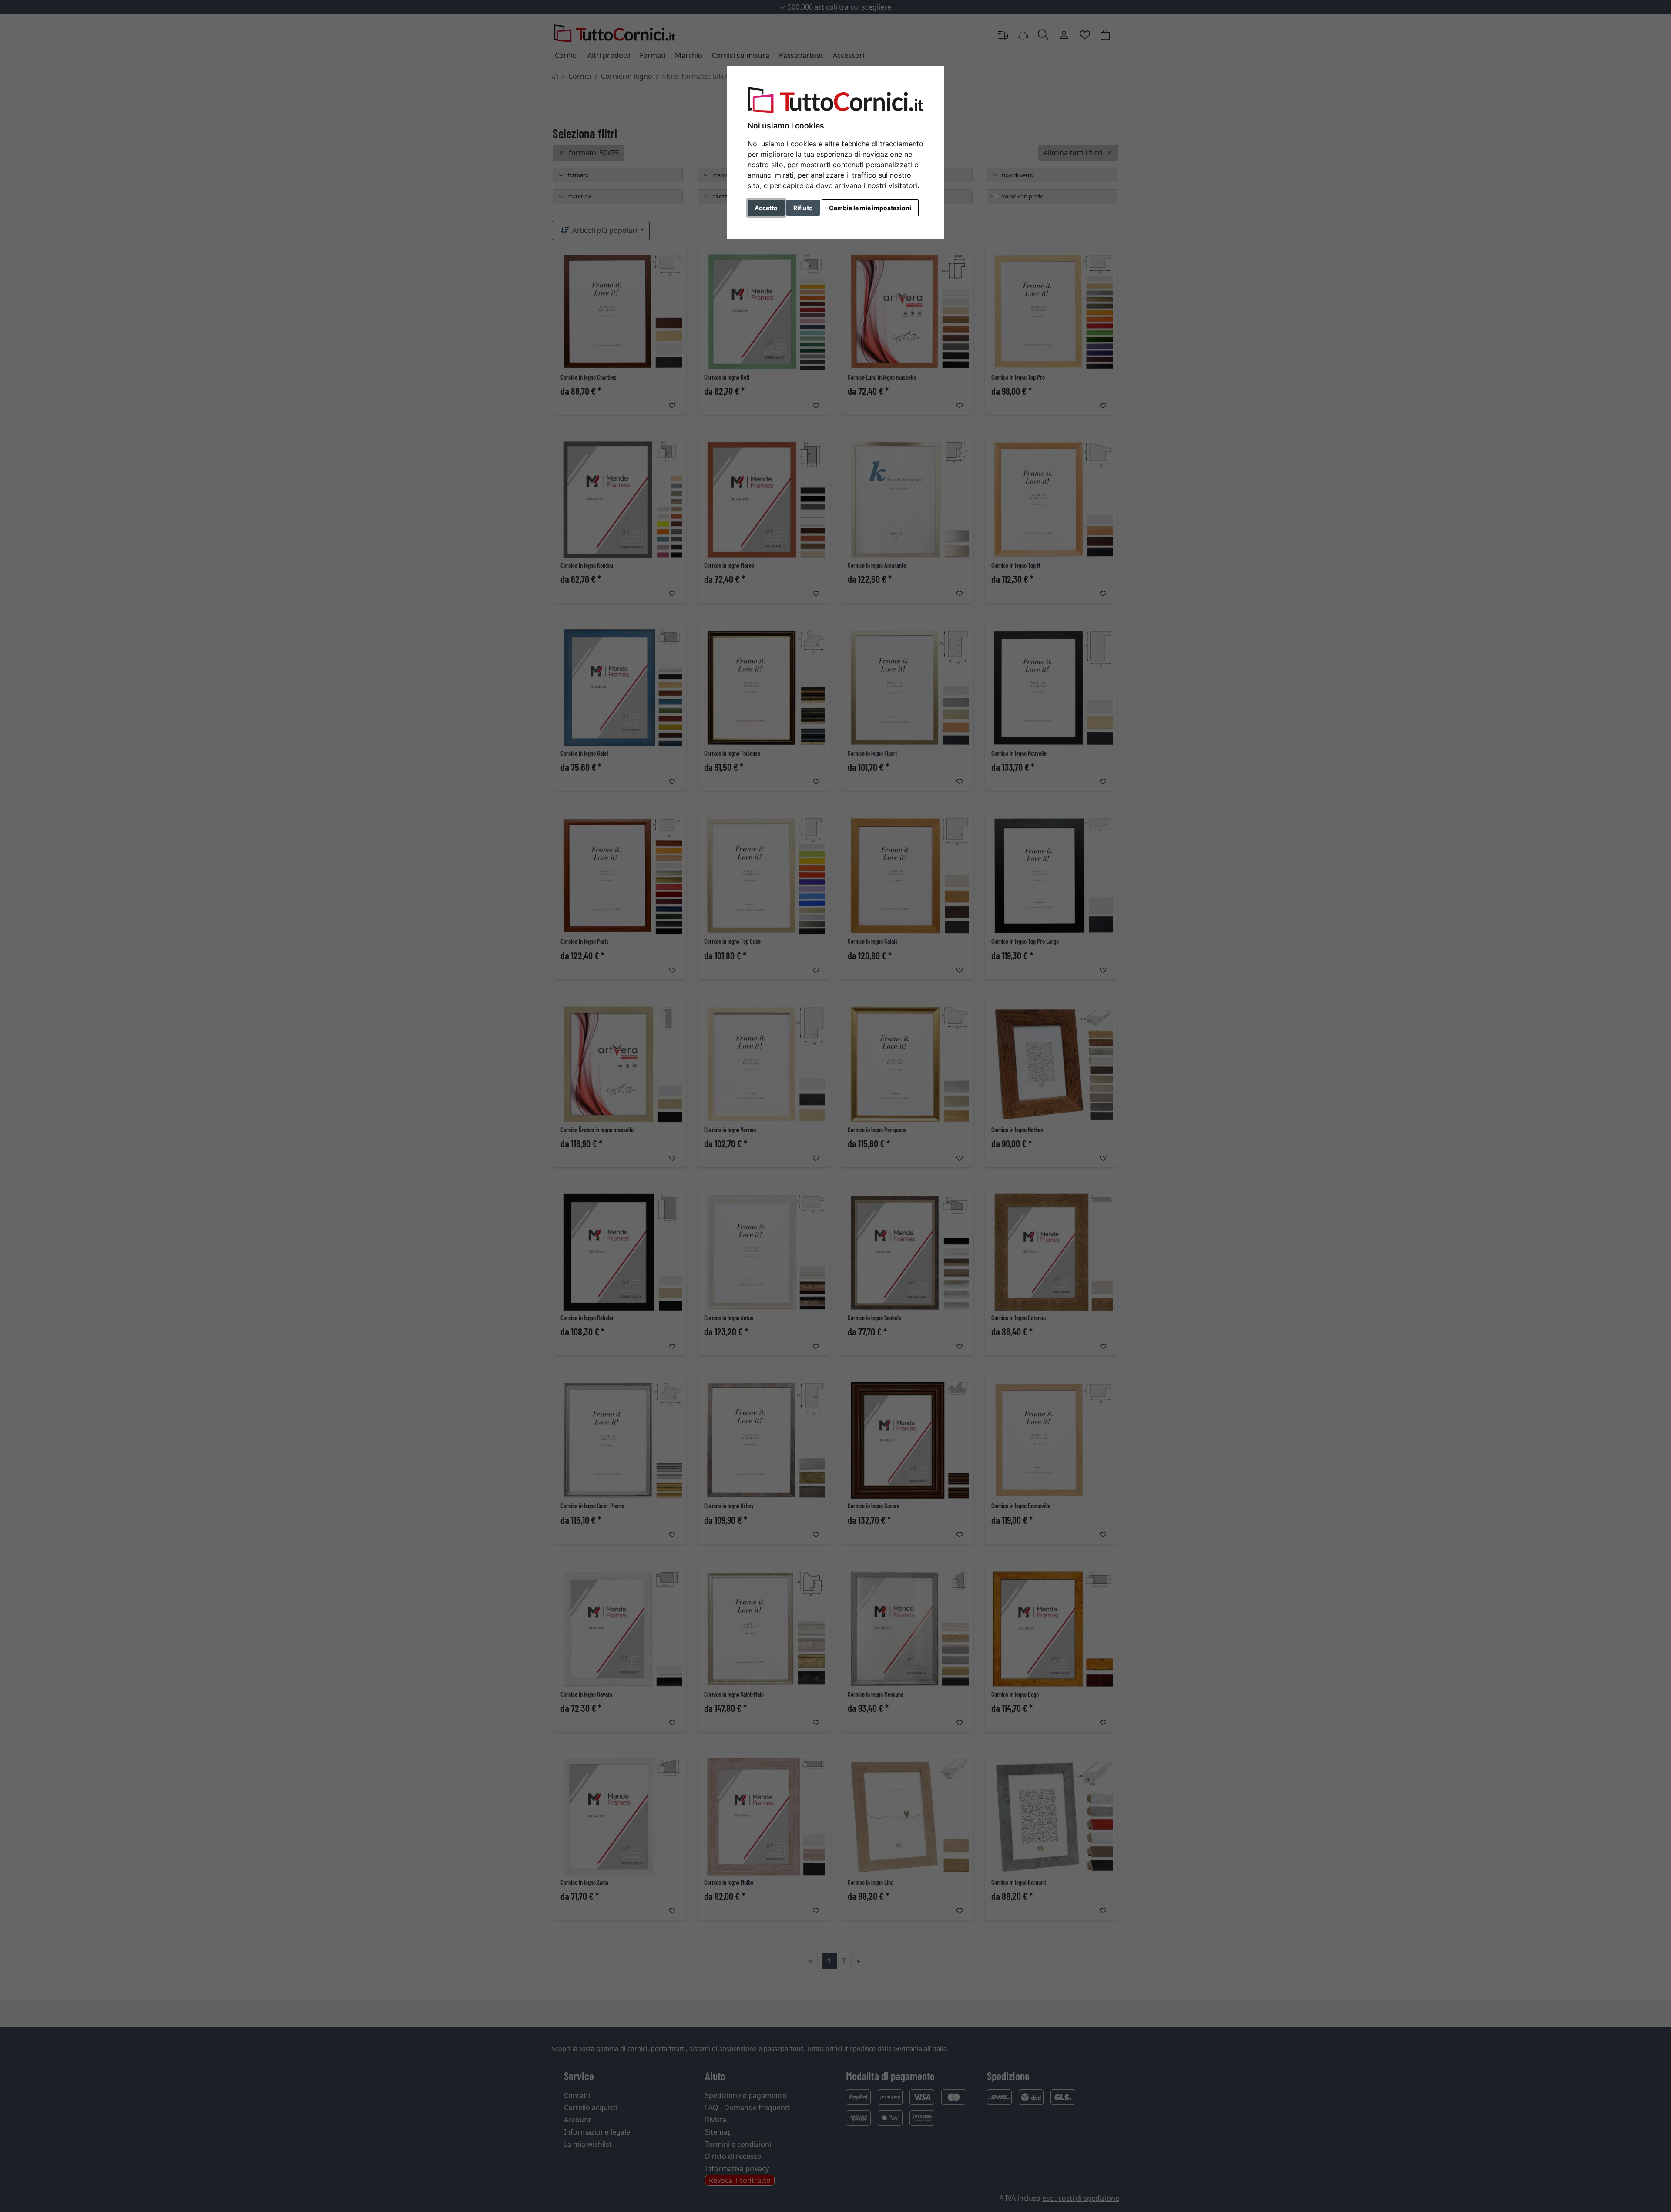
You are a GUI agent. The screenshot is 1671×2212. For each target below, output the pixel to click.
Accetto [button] (766, 208)
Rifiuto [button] (803, 208)
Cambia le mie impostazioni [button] (870, 208)
